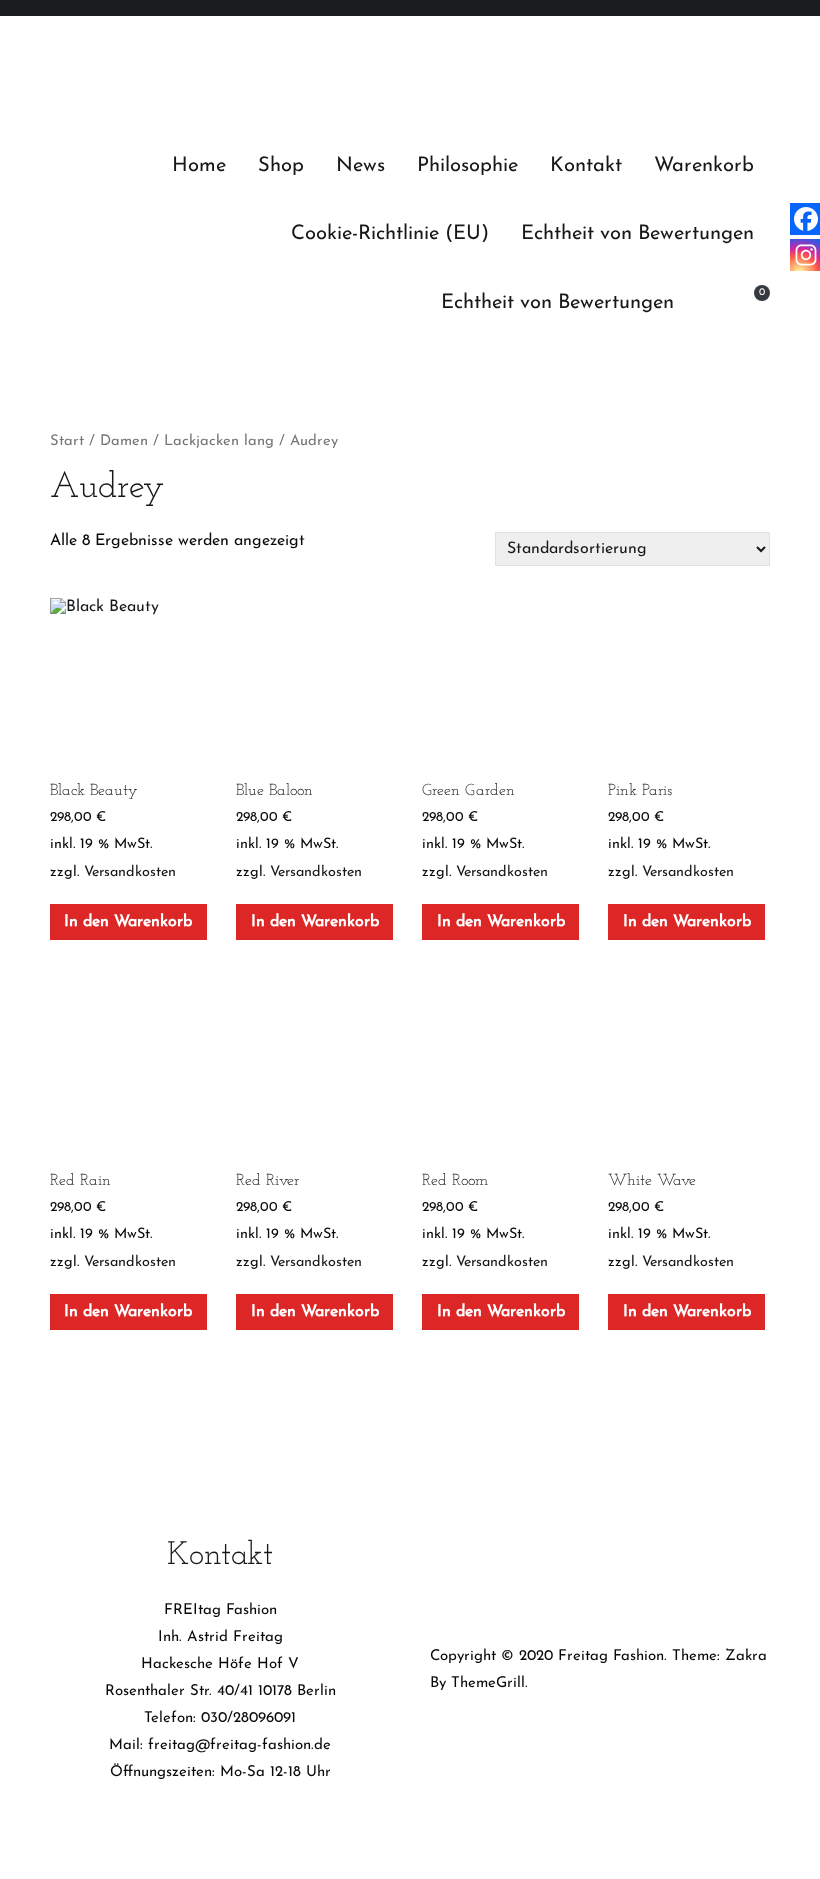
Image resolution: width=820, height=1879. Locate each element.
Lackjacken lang (219, 441)
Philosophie (467, 166)
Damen (124, 441)
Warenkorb (704, 166)
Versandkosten (130, 872)
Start (67, 441)
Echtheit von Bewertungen (637, 234)
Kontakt (586, 166)
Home (199, 166)
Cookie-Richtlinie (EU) (390, 234)
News (360, 166)
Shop (281, 166)
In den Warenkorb (128, 922)
